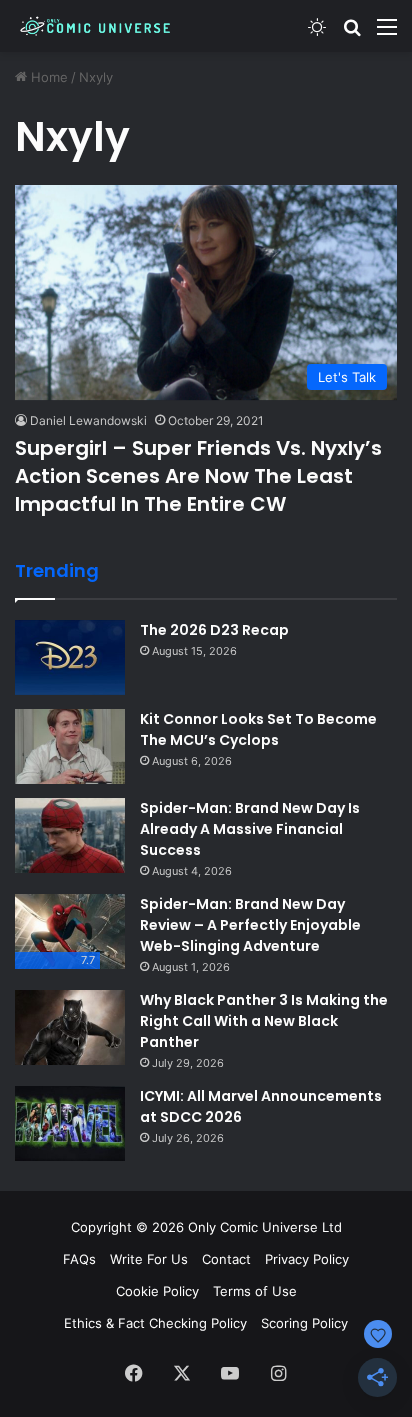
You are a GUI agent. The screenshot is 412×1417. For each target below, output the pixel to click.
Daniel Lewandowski (88, 420)
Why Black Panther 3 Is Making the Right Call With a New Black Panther (264, 1021)
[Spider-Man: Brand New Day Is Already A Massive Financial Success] (70, 835)
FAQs (79, 1259)
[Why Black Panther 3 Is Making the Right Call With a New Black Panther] (70, 1027)
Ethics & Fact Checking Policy (155, 1323)
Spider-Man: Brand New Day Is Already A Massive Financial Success (250, 829)
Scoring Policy (304, 1323)
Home (47, 77)
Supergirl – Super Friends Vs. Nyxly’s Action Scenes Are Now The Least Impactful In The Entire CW (198, 476)
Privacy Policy (307, 1259)
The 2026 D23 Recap (214, 630)
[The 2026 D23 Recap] (70, 657)
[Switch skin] (317, 33)
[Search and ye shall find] (352, 33)
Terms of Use (255, 1291)
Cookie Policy (157, 1291)
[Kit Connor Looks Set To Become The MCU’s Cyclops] (70, 746)
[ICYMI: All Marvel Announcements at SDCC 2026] (70, 1123)
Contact (226, 1259)
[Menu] (387, 33)
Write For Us (149, 1259)
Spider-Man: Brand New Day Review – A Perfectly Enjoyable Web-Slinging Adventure (250, 925)
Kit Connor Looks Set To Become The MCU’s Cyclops (258, 729)
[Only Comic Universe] (95, 26)
